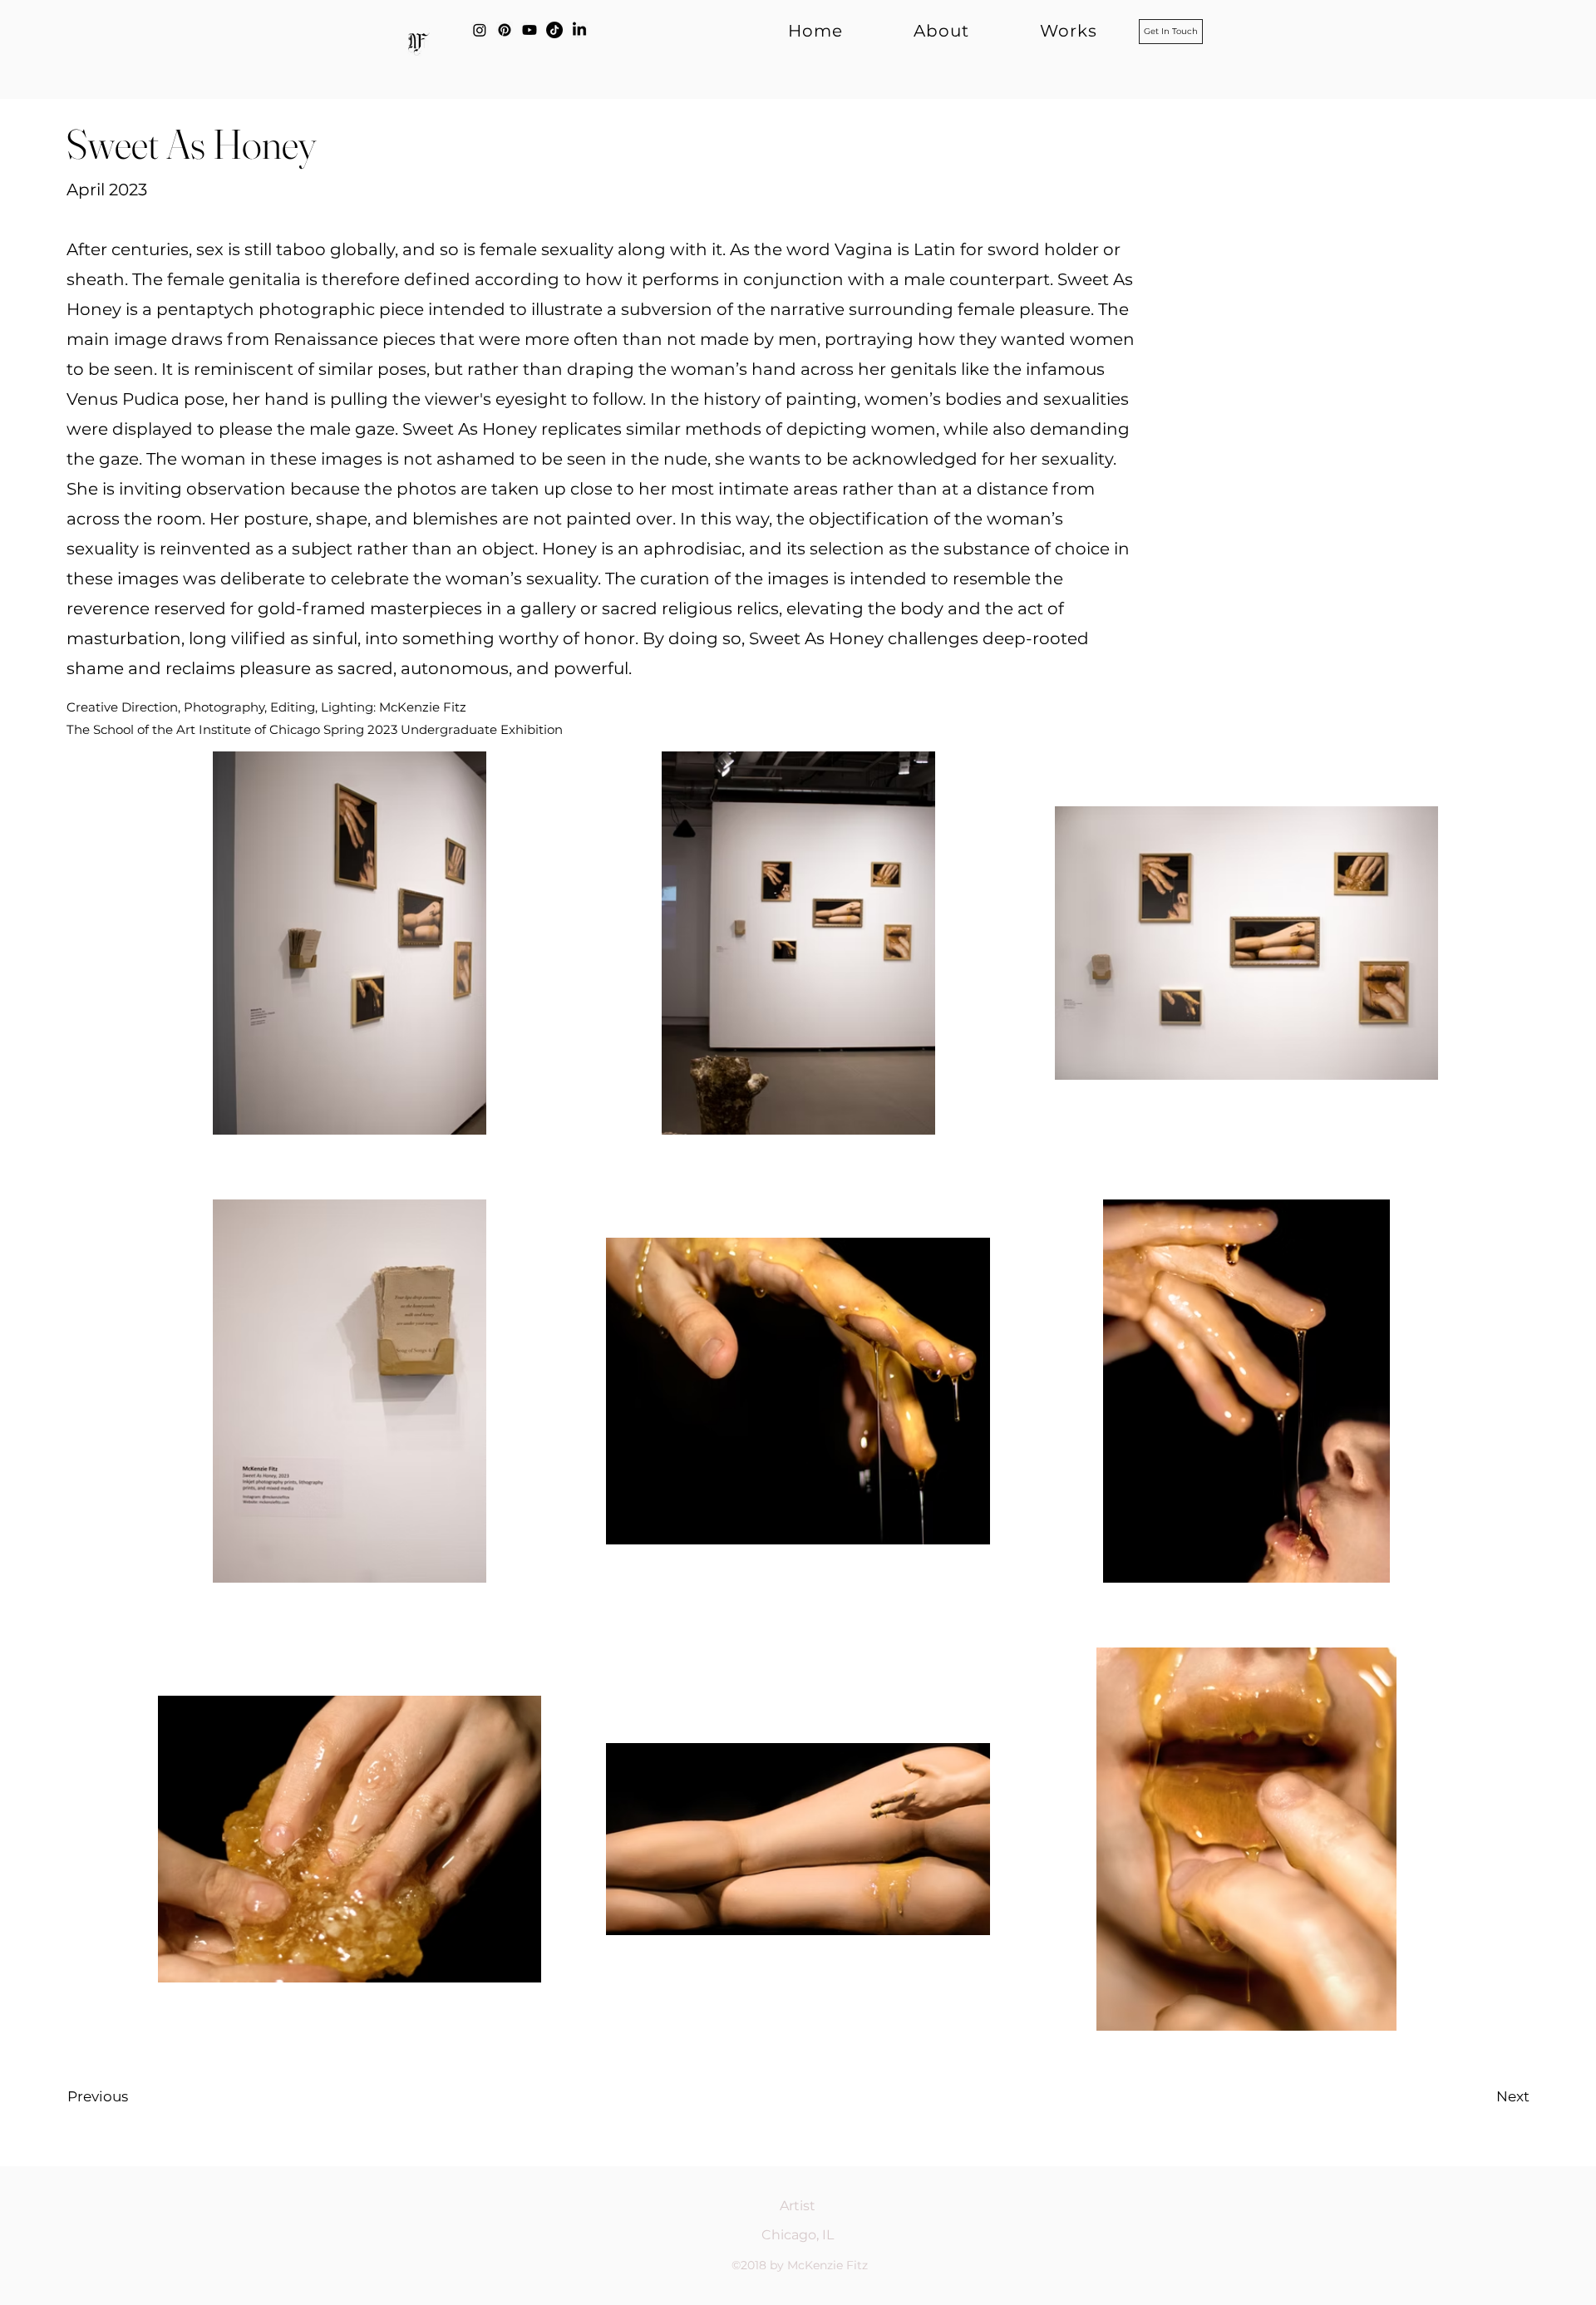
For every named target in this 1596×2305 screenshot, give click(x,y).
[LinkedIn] (579, 30)
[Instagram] (480, 30)
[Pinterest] (505, 30)
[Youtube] (530, 30)
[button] (1042, 31)
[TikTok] (554, 30)
